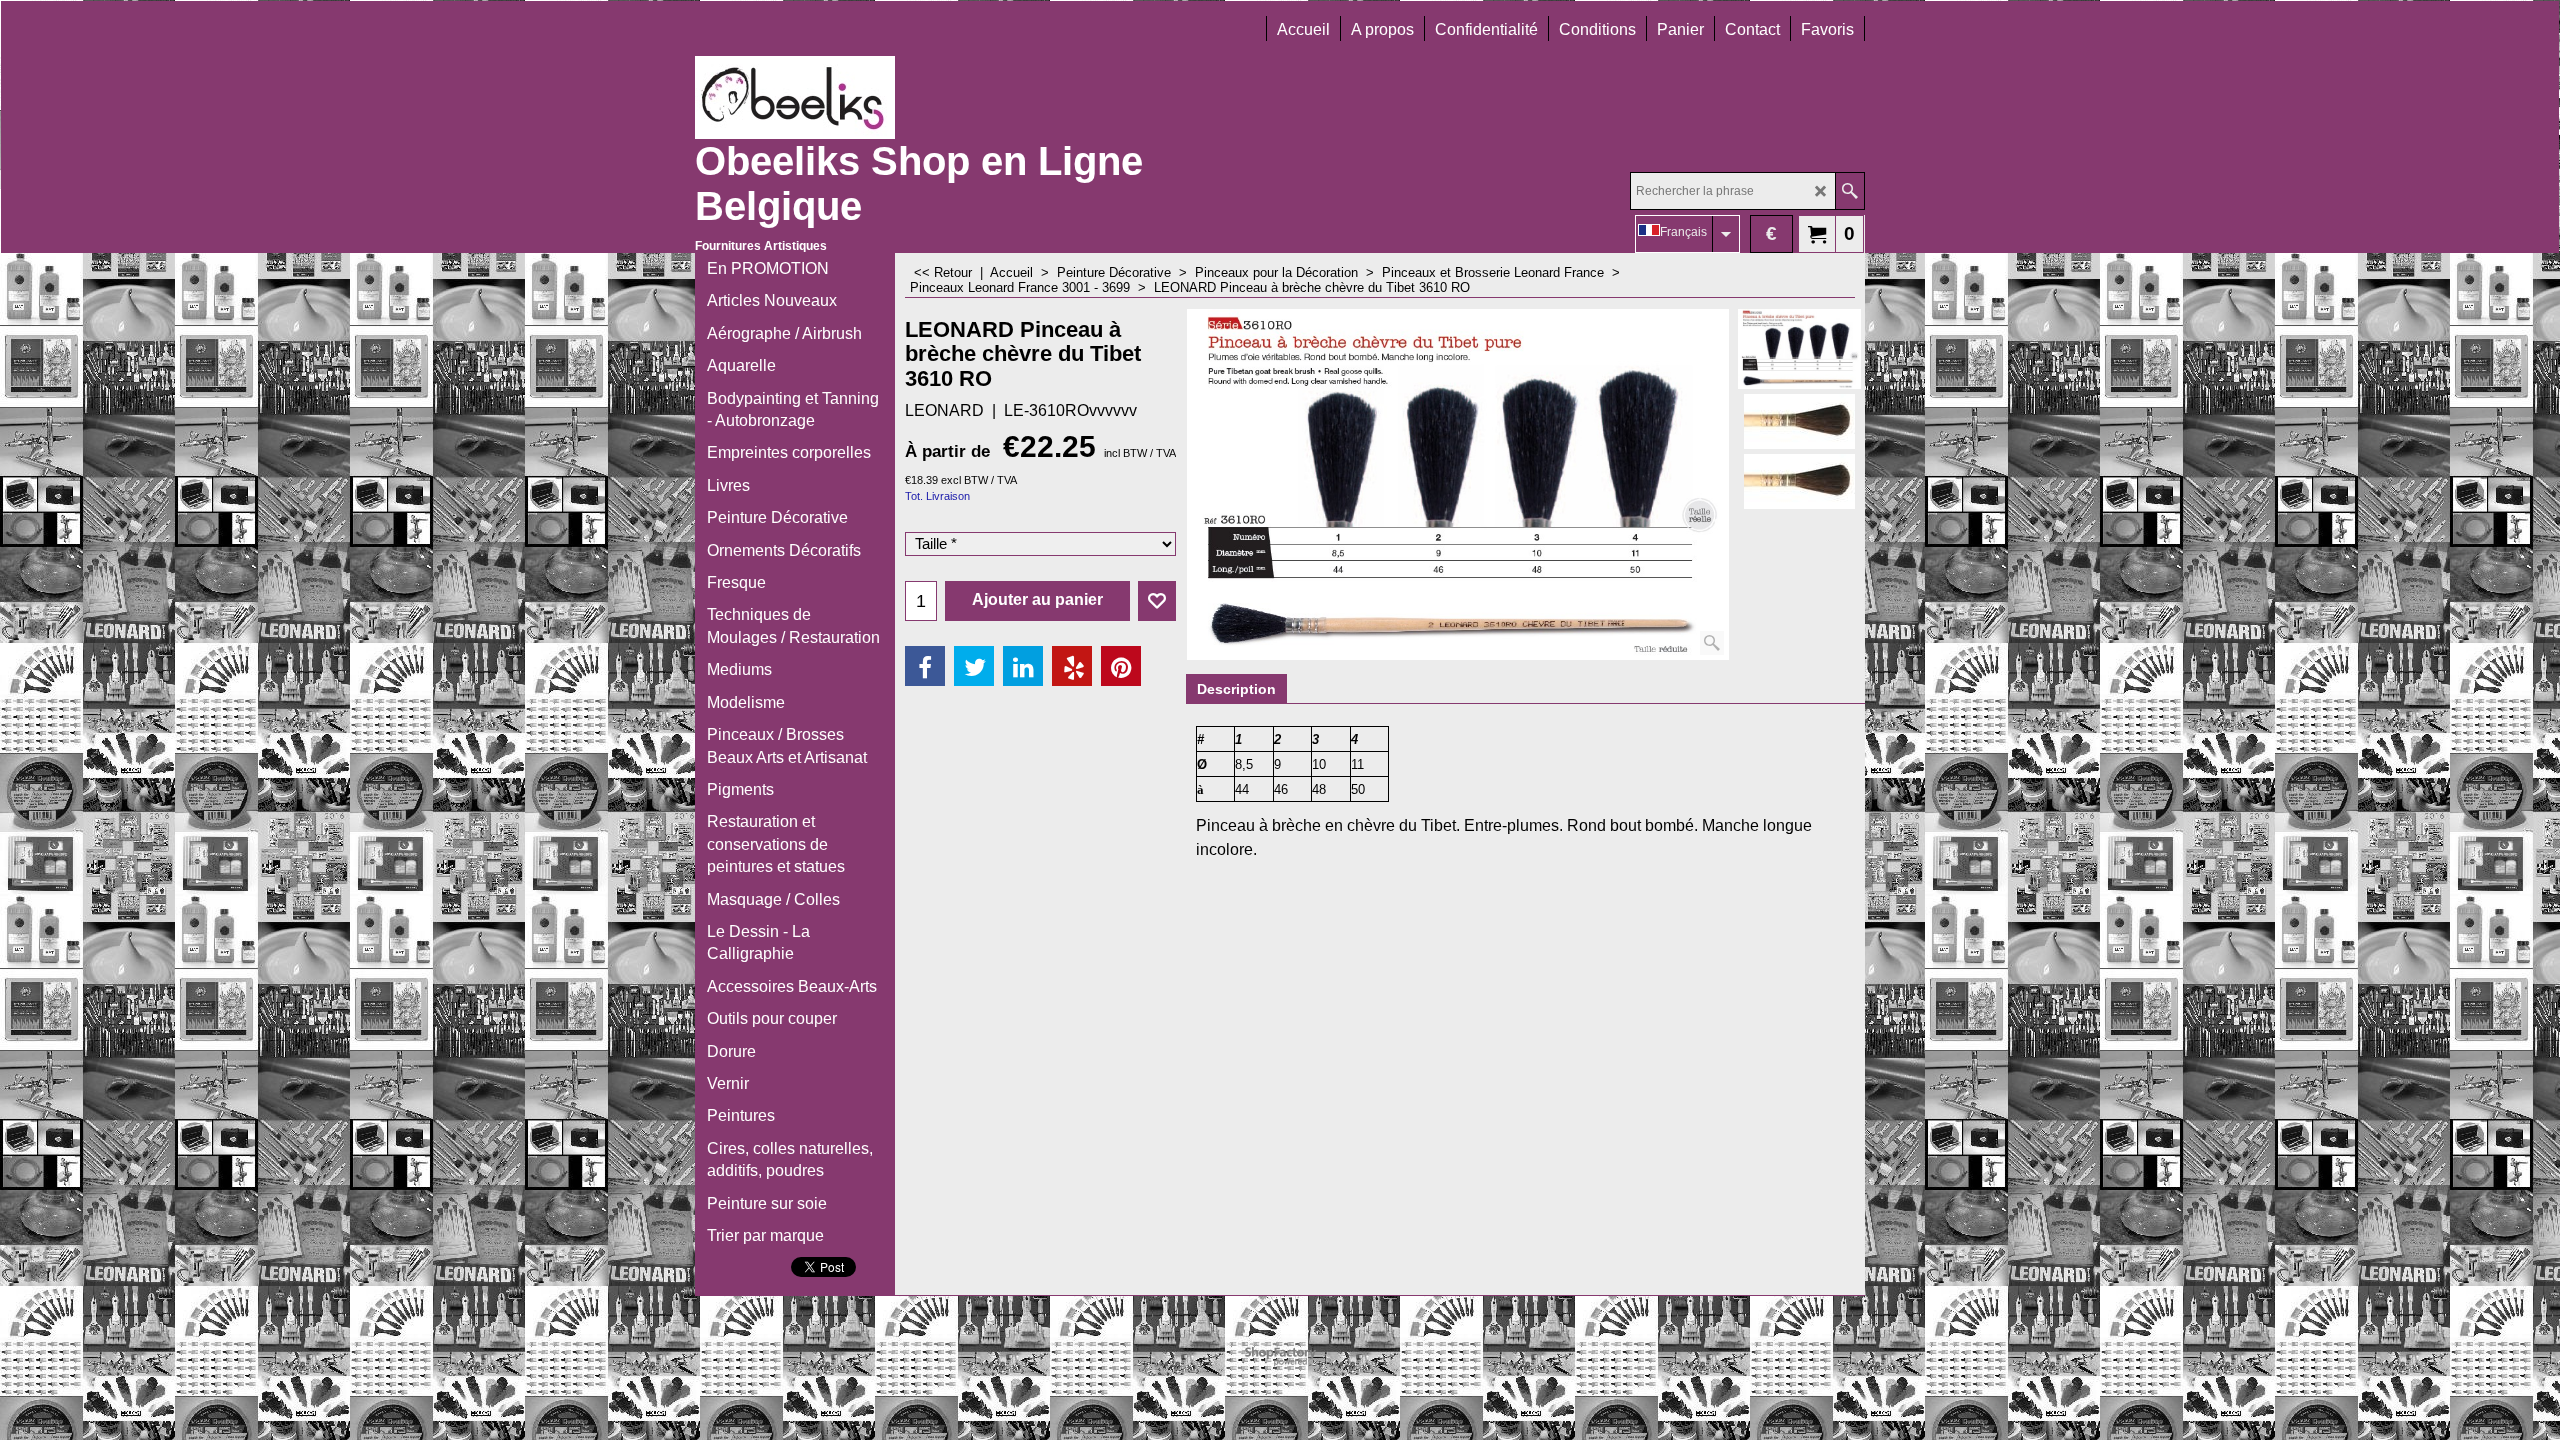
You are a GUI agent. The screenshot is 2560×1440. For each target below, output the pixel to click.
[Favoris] (1157, 601)
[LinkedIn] (1023, 666)
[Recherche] (1849, 191)
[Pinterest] (1121, 666)
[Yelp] (1072, 666)
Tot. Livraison (937, 496)
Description (1236, 689)
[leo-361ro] (1799, 421)
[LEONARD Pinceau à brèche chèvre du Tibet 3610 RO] (1458, 484)
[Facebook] (925, 666)
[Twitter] (974, 666)
